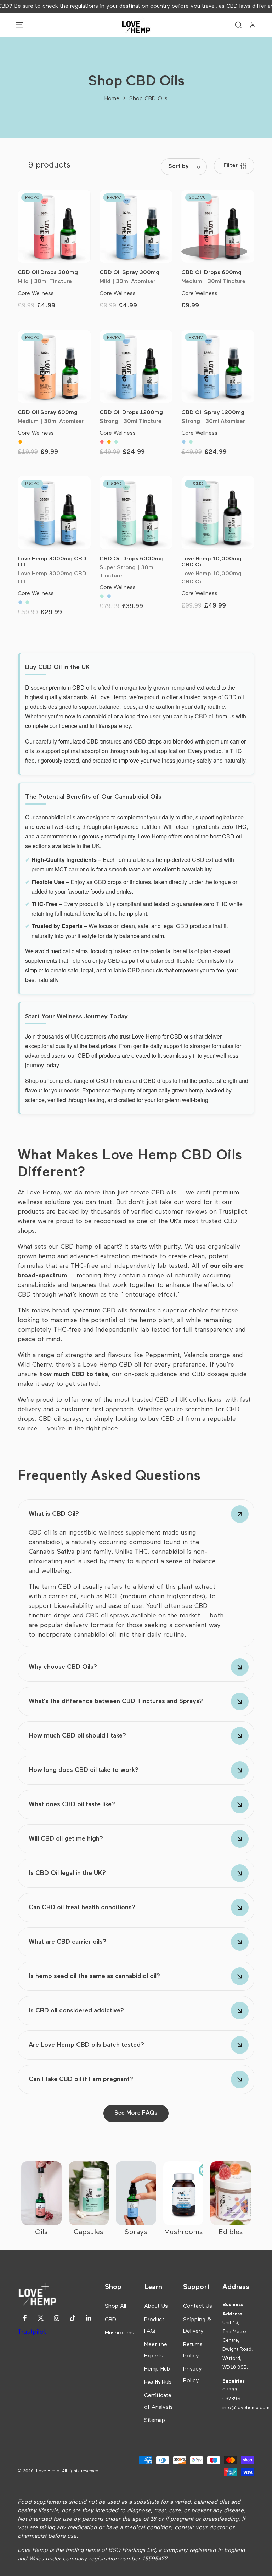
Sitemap (155, 2420)
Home (112, 99)
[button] (238, 25)
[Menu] (19, 25)
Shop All (115, 2306)
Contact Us (198, 2306)
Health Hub (158, 2383)
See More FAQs (136, 2113)
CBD (110, 2320)
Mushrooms (120, 2333)
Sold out (214, 252)
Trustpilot (32, 2332)
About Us (156, 2306)
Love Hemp (43, 1193)
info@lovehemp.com (246, 2408)
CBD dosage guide (219, 1374)
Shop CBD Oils (148, 99)
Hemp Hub (157, 2369)
